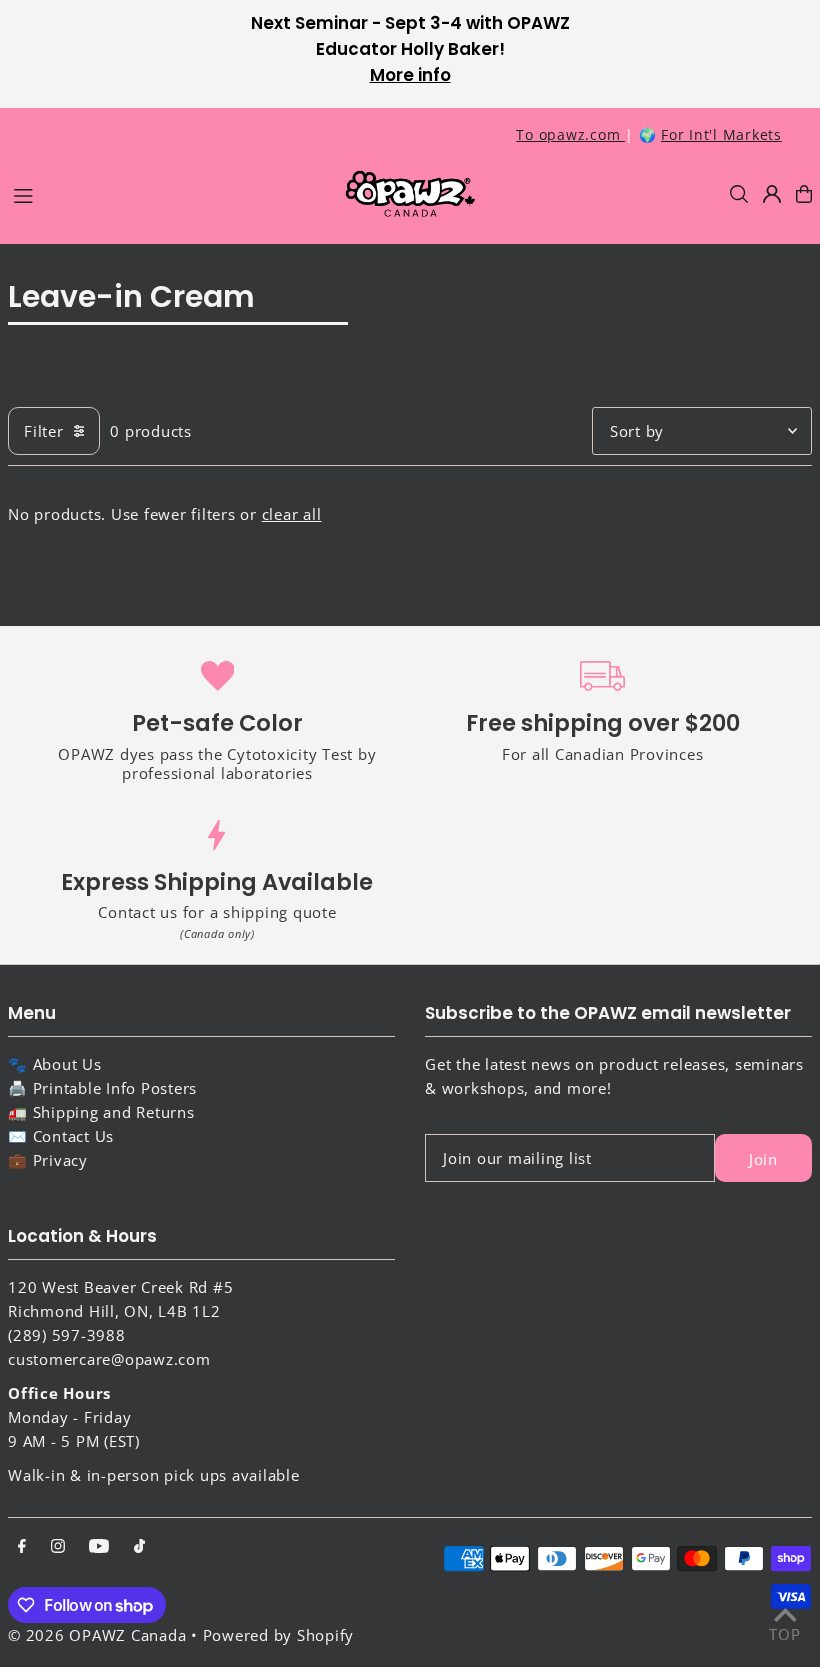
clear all (292, 514)
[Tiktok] (139, 1547)
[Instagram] (58, 1547)
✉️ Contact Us (61, 1136)
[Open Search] (739, 194)
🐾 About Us (55, 1064)
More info (410, 75)
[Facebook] (22, 1547)
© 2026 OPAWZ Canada (97, 1635)
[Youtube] (99, 1547)
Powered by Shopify (279, 1635)
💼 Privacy (48, 1160)
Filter (44, 431)
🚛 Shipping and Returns (101, 1112)
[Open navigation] (167, 193)
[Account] (772, 194)
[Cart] (804, 194)
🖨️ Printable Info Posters (102, 1088)
